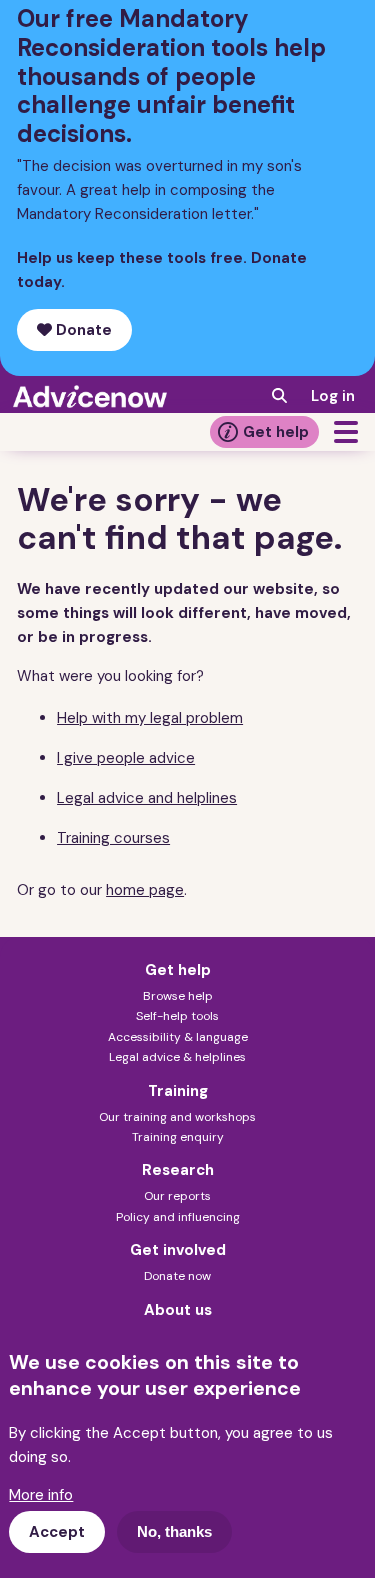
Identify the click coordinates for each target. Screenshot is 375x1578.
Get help (276, 432)
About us (178, 1310)
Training (178, 1091)
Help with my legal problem (150, 718)
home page (145, 890)
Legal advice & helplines (177, 1057)
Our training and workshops (177, 1117)
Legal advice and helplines (147, 798)
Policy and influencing (178, 1217)
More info (41, 1495)
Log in (333, 396)
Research (178, 1170)
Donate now (177, 1276)
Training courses (113, 838)
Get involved (178, 1250)
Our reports (177, 1196)
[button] (346, 432)
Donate (82, 330)
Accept (57, 1532)
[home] (90, 395)
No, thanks (174, 1531)
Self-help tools (177, 1016)
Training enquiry (178, 1137)
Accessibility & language (178, 1037)
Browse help (178, 996)
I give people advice (126, 758)
